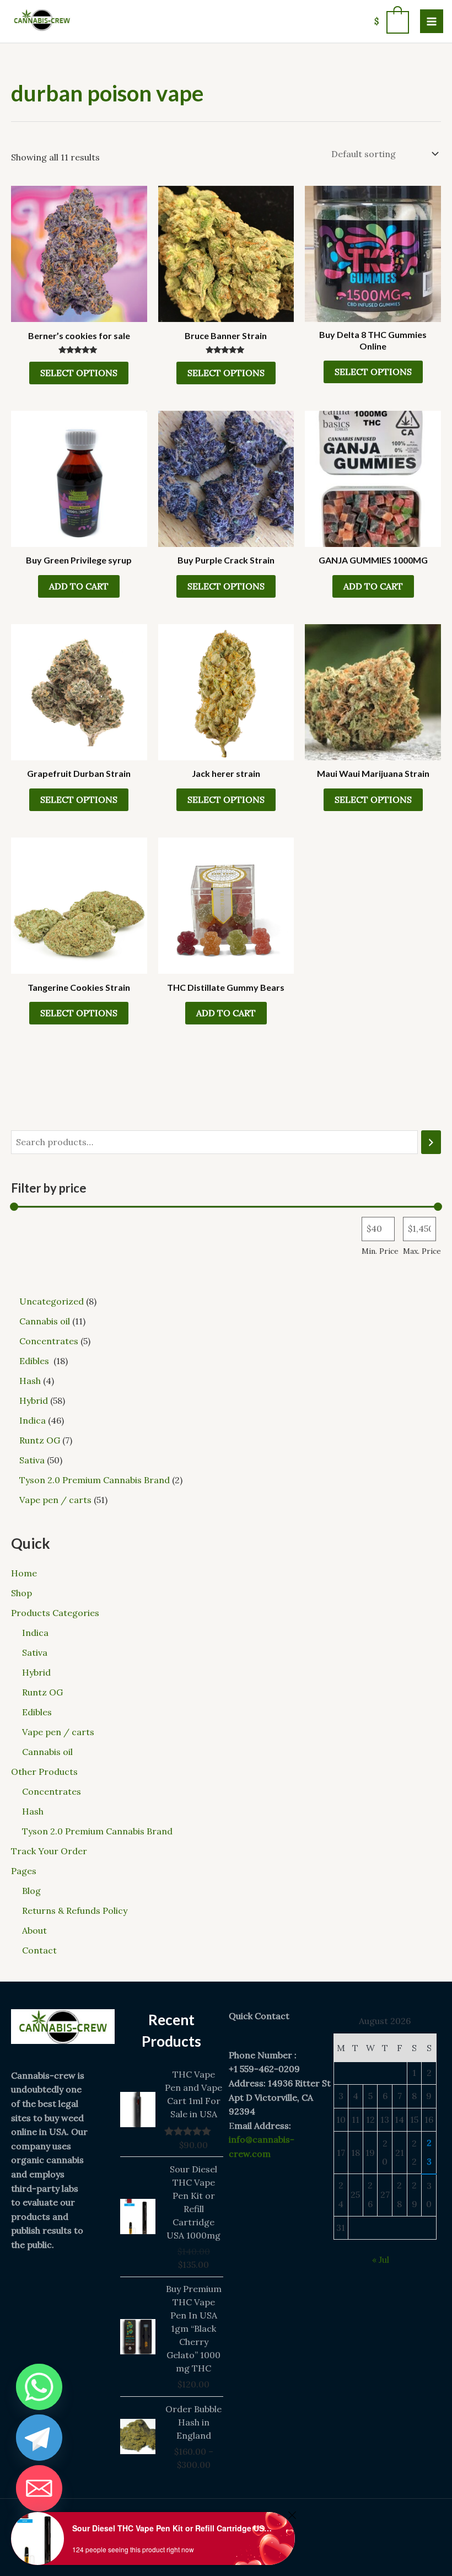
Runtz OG (42, 1692)
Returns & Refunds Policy (75, 1910)
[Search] (431, 1142)
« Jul (381, 2260)
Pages (24, 1871)
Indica (35, 1633)
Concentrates (52, 1791)
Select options (79, 373)
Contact (39, 1950)
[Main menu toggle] (432, 21)
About (34, 1930)
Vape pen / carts (58, 1732)
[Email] (39, 2488)
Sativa (35, 1652)
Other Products (44, 1772)
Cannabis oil (47, 1752)
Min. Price (380, 1251)
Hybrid (36, 1672)
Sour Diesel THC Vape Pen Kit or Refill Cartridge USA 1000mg (174, 2528)
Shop (21, 1593)
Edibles (38, 1712)
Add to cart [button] (79, 586)
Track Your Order (49, 1851)
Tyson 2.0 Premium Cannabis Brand (97, 1831)
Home (24, 1573)
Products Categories (55, 1613)
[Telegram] (39, 2438)
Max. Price (422, 1251)
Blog (31, 1891)
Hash (33, 1811)
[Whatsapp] (39, 2387)
